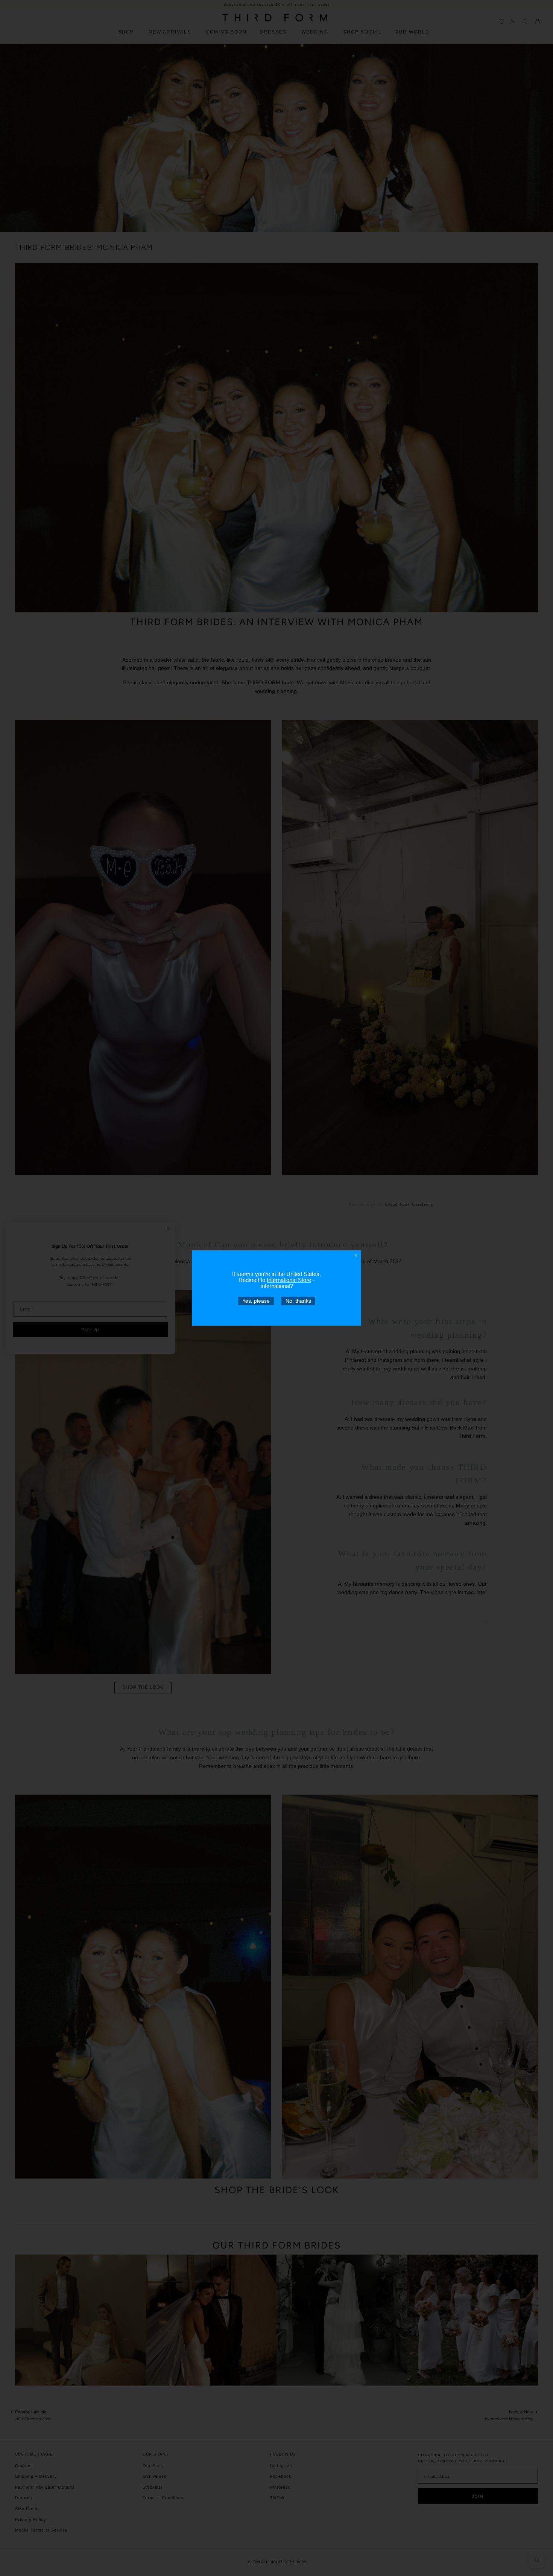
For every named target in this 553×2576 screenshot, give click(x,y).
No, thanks (298, 1301)
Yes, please (256, 1301)
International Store (289, 1280)
